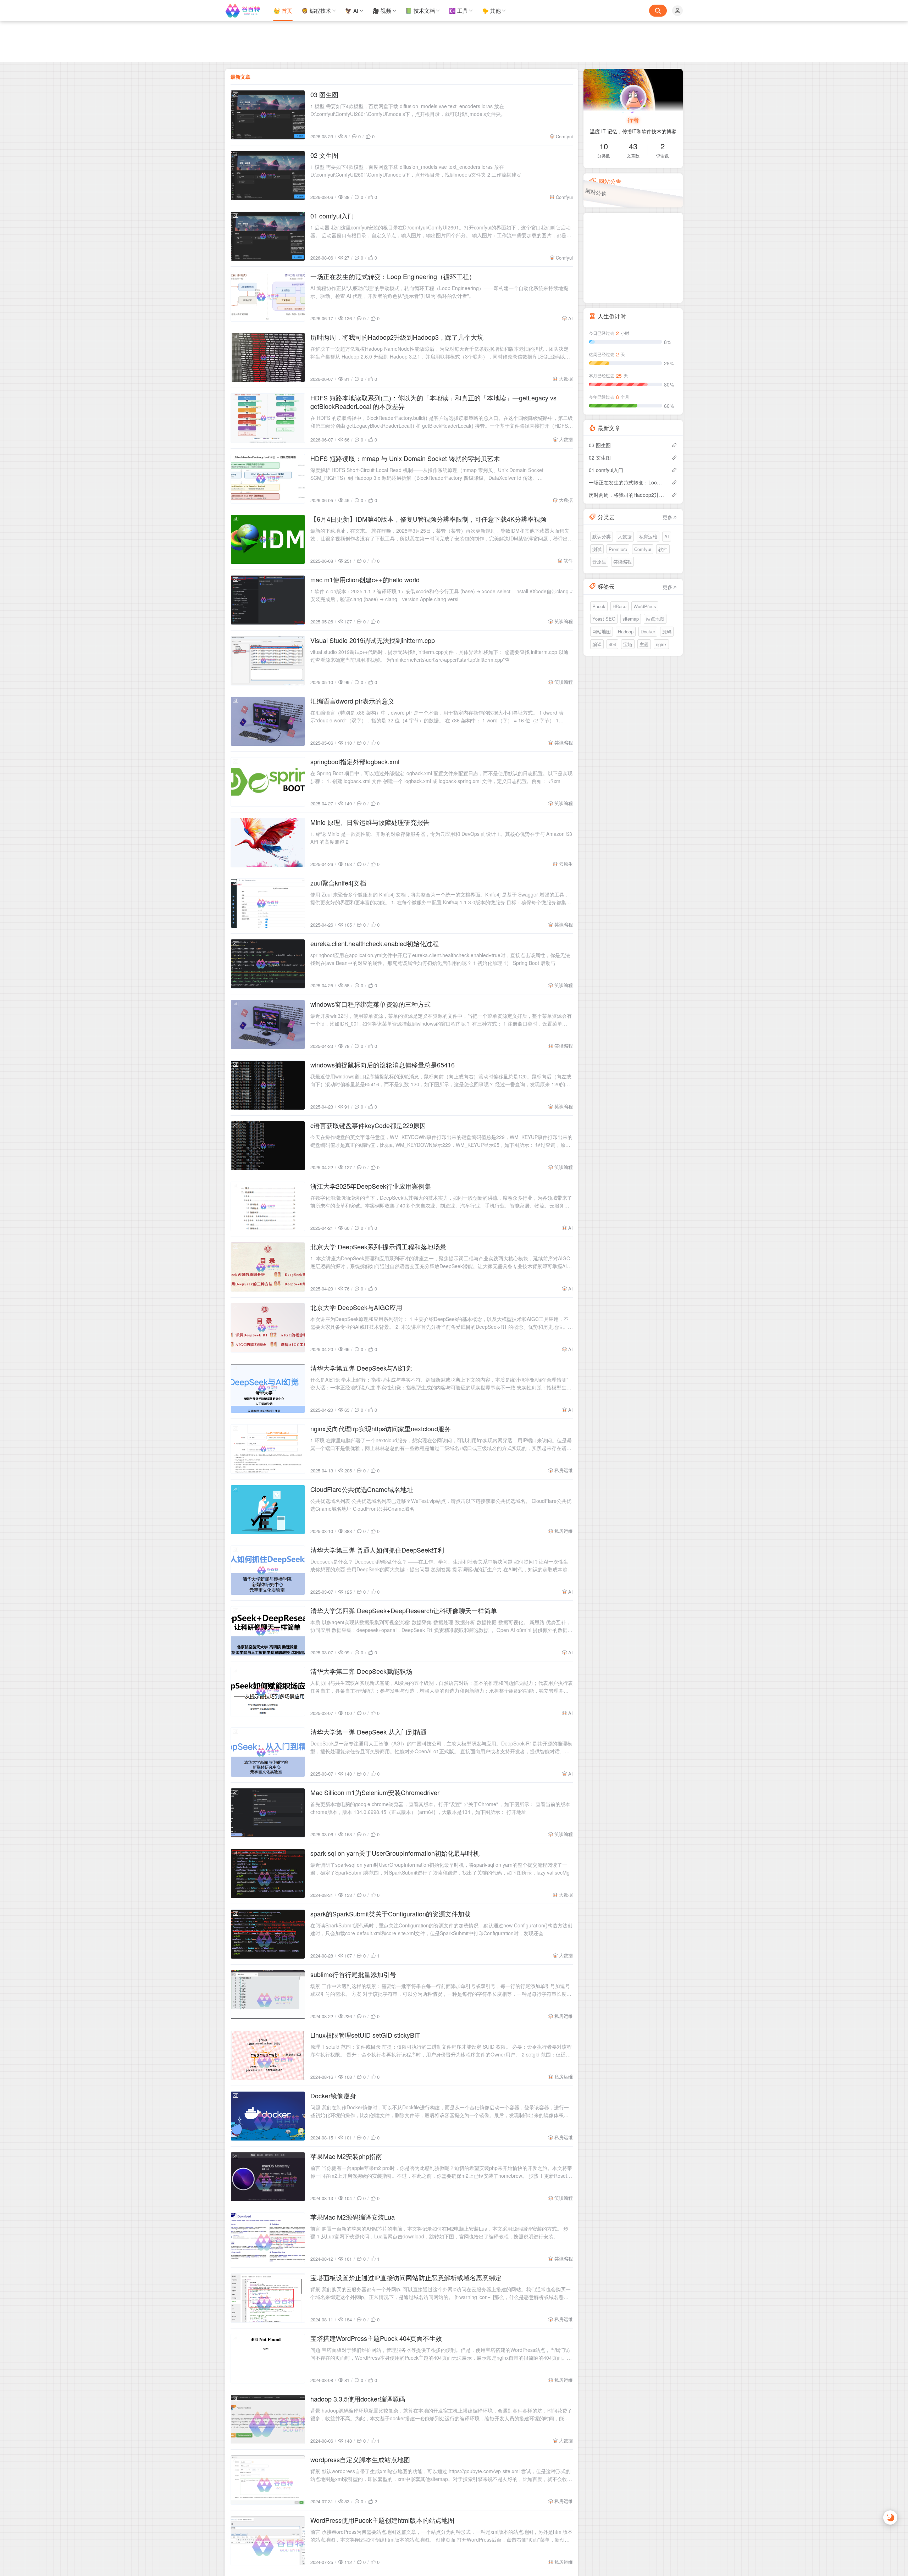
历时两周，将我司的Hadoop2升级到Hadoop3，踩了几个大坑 (397, 337)
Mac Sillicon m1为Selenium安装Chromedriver (375, 1792)
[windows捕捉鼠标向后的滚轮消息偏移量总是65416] (268, 1085)
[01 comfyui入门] (268, 236)
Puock (599, 606)
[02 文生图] (268, 176)
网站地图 (602, 631)
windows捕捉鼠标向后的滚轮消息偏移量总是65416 (383, 1065)
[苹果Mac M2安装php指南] (268, 2177)
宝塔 (628, 644)
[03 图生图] (268, 115)
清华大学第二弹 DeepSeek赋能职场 (361, 1671)
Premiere (618, 549)
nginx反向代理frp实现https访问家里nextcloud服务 (381, 1428)
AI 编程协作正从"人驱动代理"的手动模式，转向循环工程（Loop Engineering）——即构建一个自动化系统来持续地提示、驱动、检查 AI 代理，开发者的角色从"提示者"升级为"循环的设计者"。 (439, 292)
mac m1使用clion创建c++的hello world (365, 579)
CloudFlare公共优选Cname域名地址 (362, 1489)
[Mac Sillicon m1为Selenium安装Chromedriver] (268, 1813)
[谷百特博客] (246, 11)
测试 (597, 549)
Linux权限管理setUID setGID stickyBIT (365, 2035)
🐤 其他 (491, 10)
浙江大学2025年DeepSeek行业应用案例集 (371, 1186)
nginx (661, 644)
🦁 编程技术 (316, 10)
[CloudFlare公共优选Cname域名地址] (268, 1510)
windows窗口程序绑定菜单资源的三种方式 (370, 1004)
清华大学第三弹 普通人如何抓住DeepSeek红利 (377, 1550)
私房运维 (564, 1470)
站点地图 (655, 619)
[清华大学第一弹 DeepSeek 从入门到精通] (268, 1752)
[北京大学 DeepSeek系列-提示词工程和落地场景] (268, 1267)
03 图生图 (324, 94)
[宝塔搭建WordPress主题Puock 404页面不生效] (268, 2359)
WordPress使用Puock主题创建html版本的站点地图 (382, 2520)
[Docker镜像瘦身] (268, 2116)
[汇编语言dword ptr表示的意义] (268, 721)
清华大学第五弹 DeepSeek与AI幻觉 (361, 1368)
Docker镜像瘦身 (333, 2095)
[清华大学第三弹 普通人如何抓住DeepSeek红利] (268, 1570)
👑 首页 (283, 10)
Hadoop (626, 631)
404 (612, 644)
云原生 (566, 864)
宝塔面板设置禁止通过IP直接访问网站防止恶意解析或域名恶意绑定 (406, 2277)
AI (571, 318)
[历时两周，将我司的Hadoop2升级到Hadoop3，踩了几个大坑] (268, 357)
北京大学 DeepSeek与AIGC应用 (356, 1307)
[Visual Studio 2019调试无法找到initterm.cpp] (268, 661)
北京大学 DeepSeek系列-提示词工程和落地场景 (378, 1247)
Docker (648, 631)
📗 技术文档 (420, 10)
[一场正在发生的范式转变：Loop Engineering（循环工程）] (268, 297)
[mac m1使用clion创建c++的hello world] (268, 600)
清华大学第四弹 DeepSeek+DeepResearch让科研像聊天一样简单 (404, 1610)
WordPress (645, 606)
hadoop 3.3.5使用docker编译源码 (358, 2399)
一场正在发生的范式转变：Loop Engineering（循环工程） (393, 276)
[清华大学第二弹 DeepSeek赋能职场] (268, 1692)
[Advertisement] (454, 41)
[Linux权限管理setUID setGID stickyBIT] (268, 2055)
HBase (619, 606)
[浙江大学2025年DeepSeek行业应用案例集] (268, 1206)
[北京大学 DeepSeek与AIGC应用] (268, 1328)
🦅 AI (352, 10)
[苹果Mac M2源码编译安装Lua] (268, 2237)
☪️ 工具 (458, 10)
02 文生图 (324, 155)
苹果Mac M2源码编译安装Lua (353, 2217)
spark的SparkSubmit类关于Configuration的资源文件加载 (391, 1914)
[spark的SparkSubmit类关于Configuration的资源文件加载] (268, 1934)
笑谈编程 (564, 621)
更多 (668, 517)
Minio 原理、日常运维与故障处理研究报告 (370, 822)
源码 (667, 631)
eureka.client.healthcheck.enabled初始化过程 (375, 943)
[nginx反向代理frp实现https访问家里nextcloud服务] (268, 1449)
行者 (633, 120)
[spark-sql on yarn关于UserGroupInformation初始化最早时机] (268, 1873)
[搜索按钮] (658, 11)
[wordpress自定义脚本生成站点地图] (268, 2480)
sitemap (631, 619)
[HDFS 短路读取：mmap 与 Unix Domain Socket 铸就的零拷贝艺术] (268, 479)
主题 (644, 644)
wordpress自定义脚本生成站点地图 (360, 2459)
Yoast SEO (604, 619)
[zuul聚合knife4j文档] (268, 903)
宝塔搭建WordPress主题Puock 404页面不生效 (376, 2338)
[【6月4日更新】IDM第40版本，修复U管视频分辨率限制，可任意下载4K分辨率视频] (268, 539)
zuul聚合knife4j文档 (338, 883)
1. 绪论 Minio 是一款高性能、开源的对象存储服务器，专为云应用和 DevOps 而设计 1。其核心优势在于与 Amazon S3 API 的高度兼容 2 (441, 838)
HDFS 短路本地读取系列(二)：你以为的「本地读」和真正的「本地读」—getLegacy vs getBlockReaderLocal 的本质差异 (433, 402)
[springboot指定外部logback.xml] (268, 782)
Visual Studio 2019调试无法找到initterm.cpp (373, 640)
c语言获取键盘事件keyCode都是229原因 (368, 1125)
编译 (597, 644)
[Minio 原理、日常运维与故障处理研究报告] (268, 843)
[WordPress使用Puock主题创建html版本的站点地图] (268, 2541)
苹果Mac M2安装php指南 (346, 2156)
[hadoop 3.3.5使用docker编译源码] (268, 2419)
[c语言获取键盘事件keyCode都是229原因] (268, 1146)
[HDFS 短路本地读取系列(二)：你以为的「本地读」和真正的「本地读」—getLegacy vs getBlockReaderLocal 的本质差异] (268, 418)
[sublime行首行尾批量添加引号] (268, 1995)
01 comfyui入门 (332, 216)
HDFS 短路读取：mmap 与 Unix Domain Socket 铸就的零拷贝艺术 (405, 458)
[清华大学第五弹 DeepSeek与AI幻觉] (268, 1388)
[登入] (677, 11)
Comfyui (564, 136)
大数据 (566, 379)
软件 (568, 560)
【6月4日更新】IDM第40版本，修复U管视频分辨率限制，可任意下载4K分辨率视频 (428, 519)
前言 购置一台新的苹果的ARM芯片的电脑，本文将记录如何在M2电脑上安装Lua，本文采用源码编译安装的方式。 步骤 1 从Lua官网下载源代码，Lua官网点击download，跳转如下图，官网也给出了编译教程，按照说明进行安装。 (439, 2232)
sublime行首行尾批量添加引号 (353, 1974)
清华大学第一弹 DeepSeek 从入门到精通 (369, 1732)
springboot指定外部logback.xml (355, 761)
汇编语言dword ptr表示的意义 (352, 701)
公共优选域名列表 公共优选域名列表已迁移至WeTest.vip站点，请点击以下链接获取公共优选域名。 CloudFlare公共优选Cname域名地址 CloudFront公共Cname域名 (441, 1505)
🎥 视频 (382, 10)
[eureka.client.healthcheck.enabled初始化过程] (268, 964)
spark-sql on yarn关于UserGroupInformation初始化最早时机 (395, 1853)
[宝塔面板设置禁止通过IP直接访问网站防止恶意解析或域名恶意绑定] (268, 2298)
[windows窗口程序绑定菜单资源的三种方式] (268, 1025)
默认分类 (602, 536)
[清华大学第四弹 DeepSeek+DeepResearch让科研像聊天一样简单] (268, 1631)
